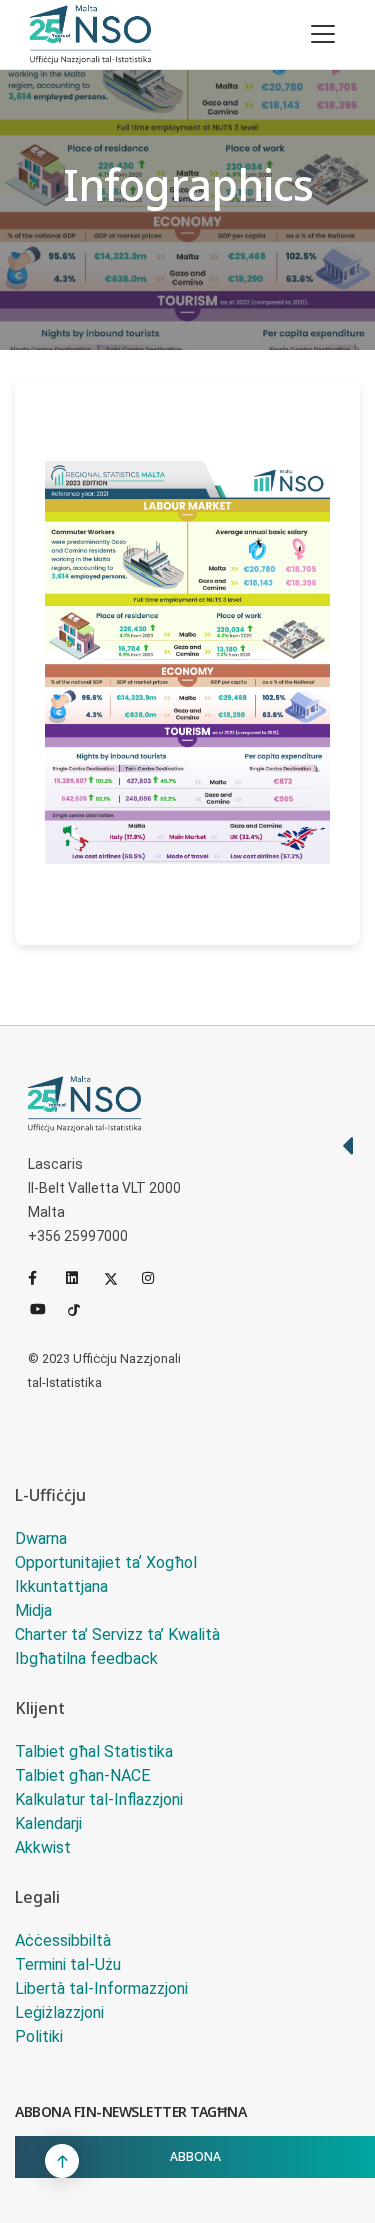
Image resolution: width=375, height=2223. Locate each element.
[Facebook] (43, 1278)
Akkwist (43, 1847)
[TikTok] (83, 1308)
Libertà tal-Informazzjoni (101, 1988)
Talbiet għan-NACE (82, 1775)
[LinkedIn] (81, 1278)
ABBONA (195, 2156)
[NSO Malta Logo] (90, 34)
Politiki (39, 2036)
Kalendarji (48, 1823)
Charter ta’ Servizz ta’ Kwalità (117, 1634)
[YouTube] (45, 1308)
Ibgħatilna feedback (86, 1658)
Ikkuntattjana (61, 1586)
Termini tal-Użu (68, 1964)
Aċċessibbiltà (63, 1940)
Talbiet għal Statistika (94, 1751)
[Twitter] (119, 1278)
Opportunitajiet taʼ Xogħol (106, 1562)
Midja (33, 1610)
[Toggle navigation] (323, 34)
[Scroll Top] (62, 2161)
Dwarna (41, 1538)
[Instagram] (157, 1278)
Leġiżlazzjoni (59, 2012)
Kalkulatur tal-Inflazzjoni (99, 1799)
